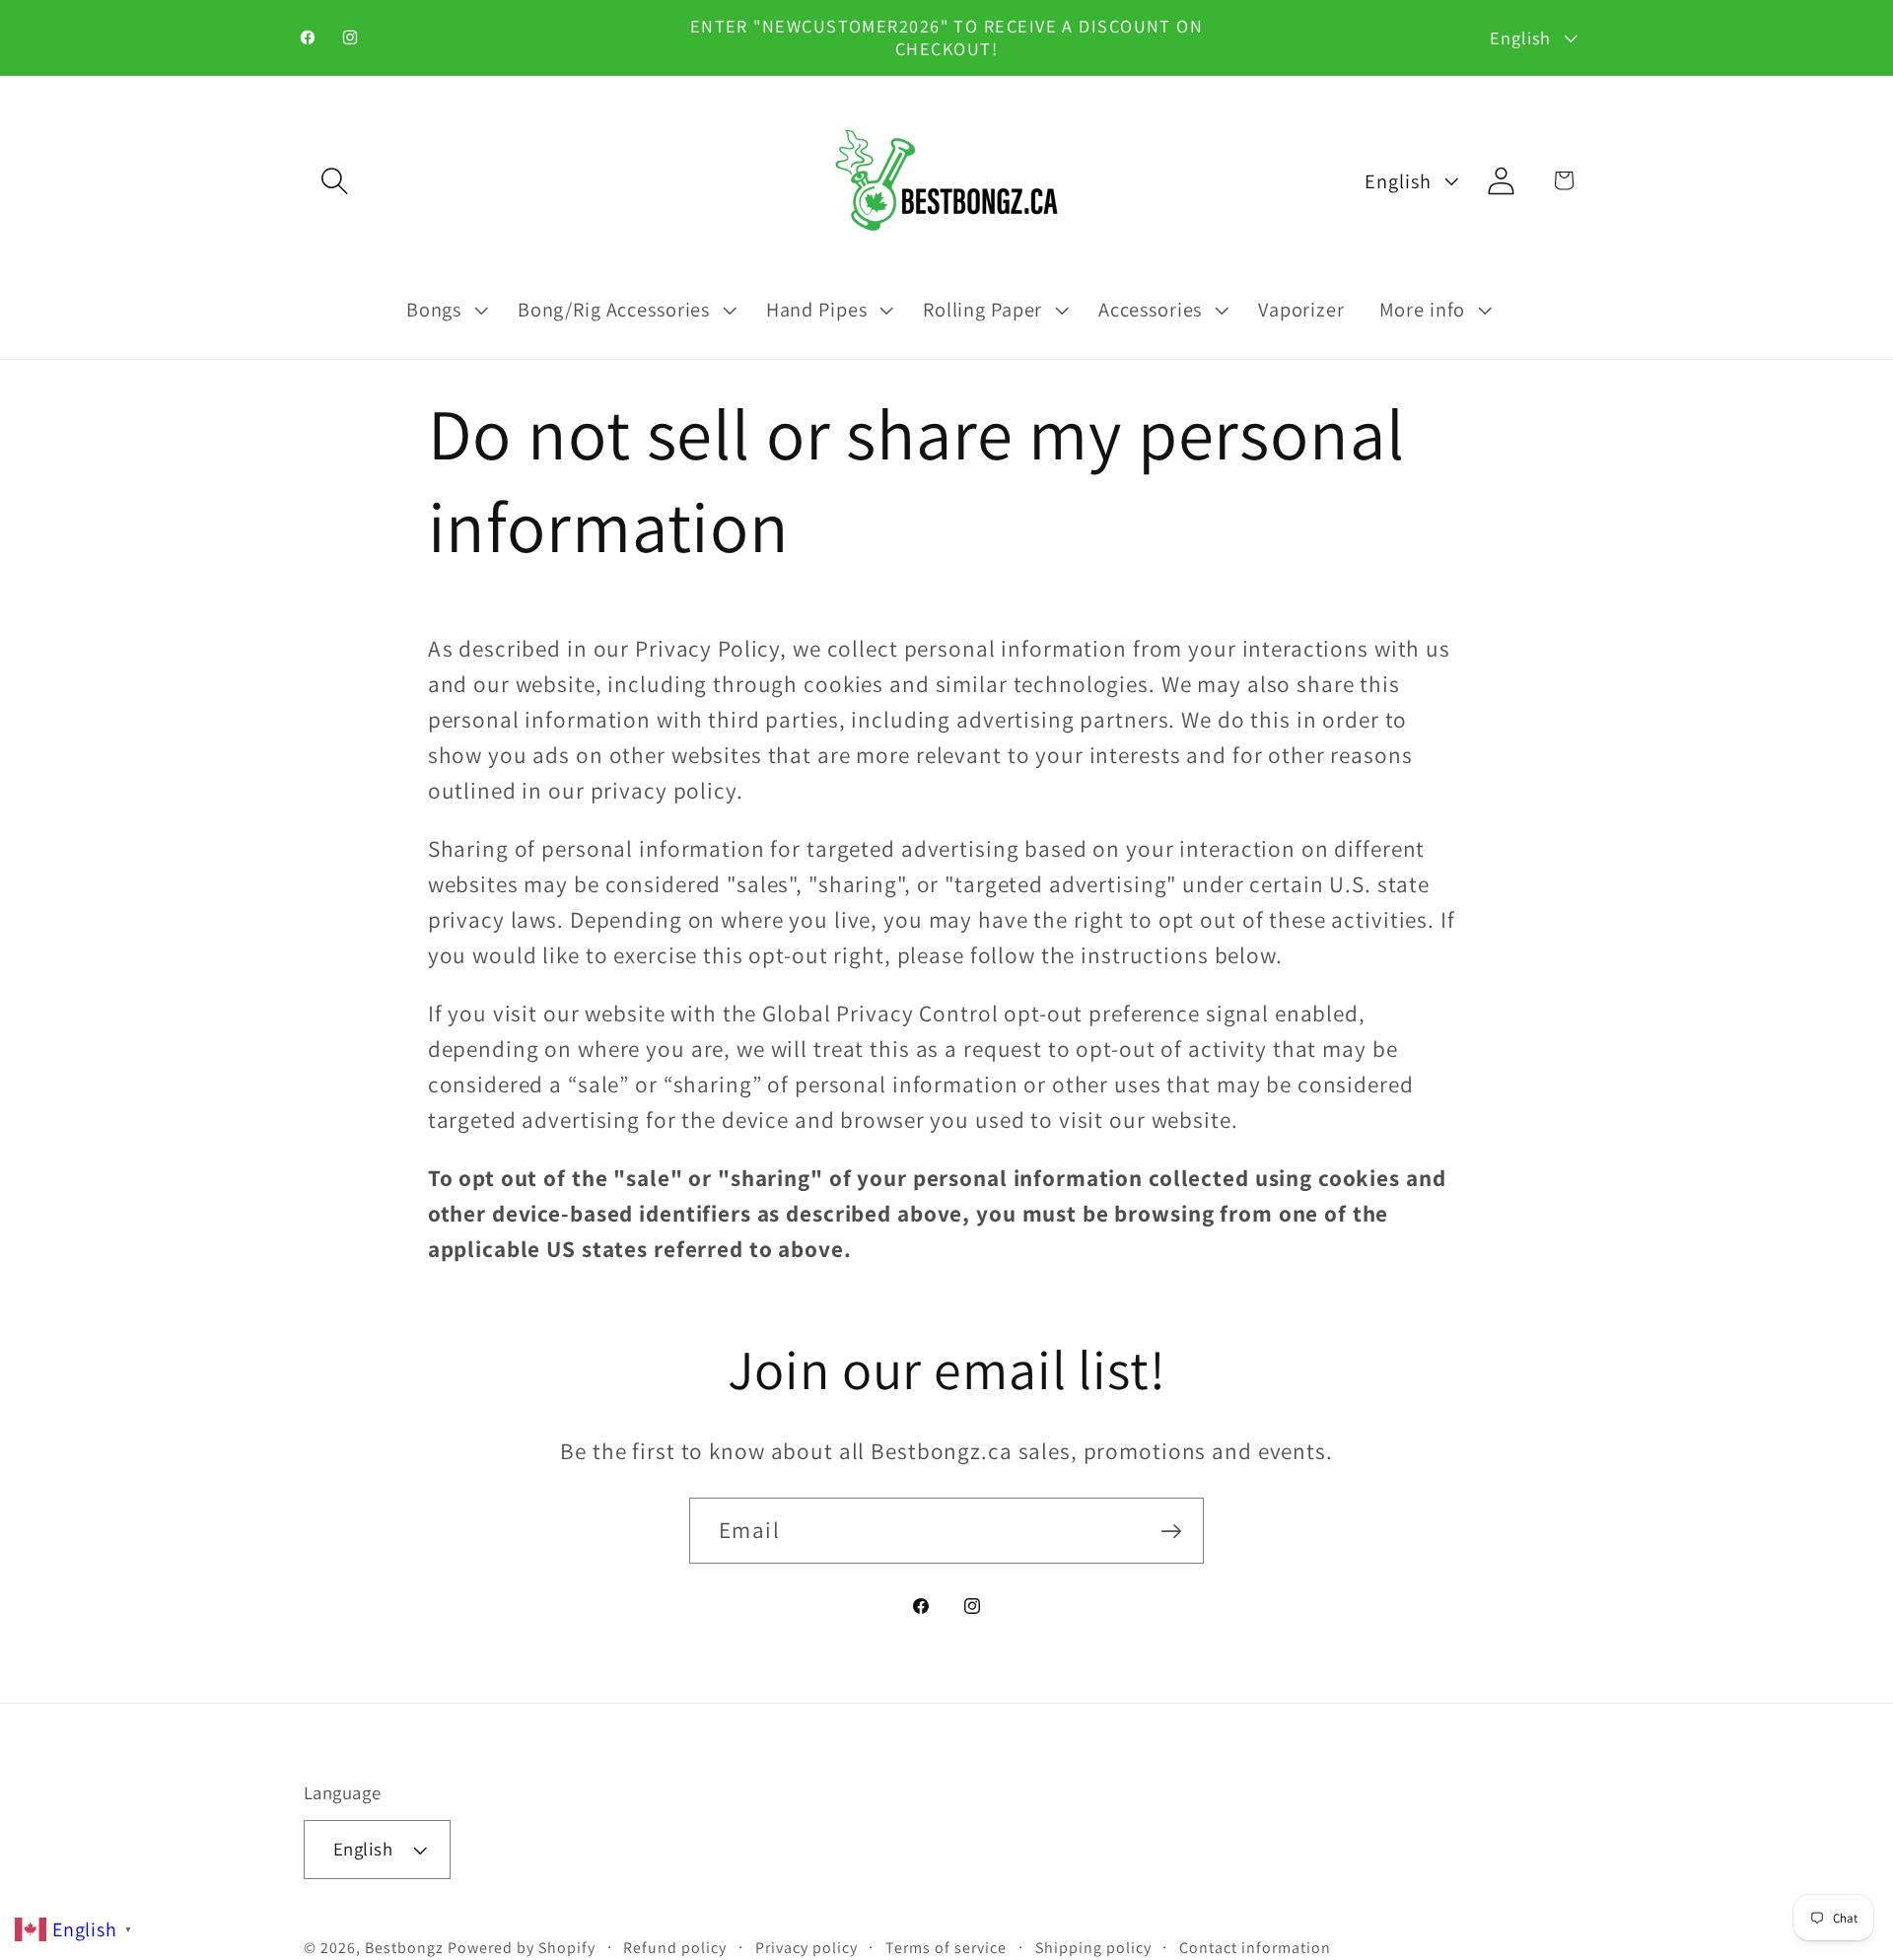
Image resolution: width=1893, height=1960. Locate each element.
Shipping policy (1093, 1948)
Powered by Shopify (522, 1949)
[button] (335, 180)
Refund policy (675, 1948)
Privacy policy (806, 1948)
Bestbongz (404, 1949)
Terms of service (946, 1948)
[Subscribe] (1171, 1531)
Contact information (1255, 1948)
